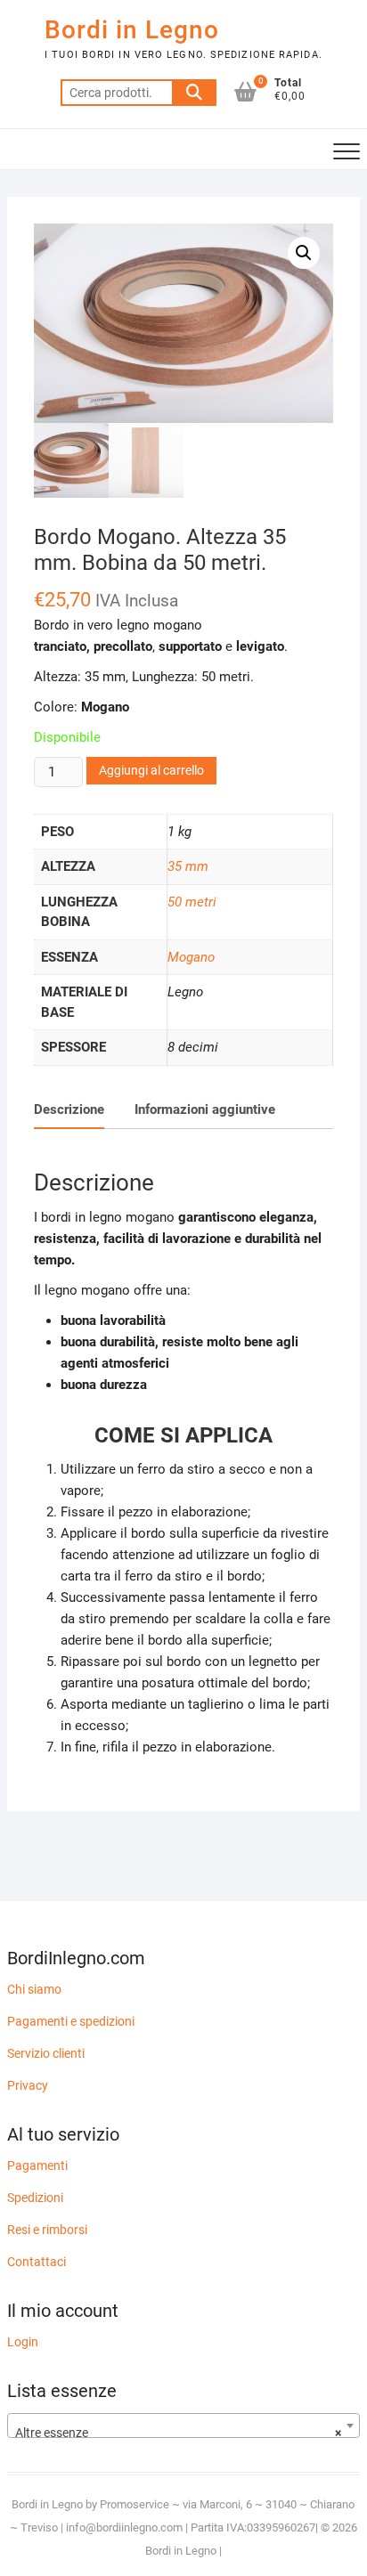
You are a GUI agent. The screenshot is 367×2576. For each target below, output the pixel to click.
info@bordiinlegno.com (126, 2527)
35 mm (188, 866)
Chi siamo (34, 1989)
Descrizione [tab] (69, 1109)
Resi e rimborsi (47, 2230)
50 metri (192, 902)
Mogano (191, 957)
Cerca (194, 93)
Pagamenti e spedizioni (71, 2021)
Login (23, 2342)
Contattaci (37, 2262)
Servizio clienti (46, 2053)
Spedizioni (35, 2198)
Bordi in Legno (132, 30)
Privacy (28, 2085)
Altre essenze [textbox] (178, 2433)
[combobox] (183, 2426)
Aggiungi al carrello (151, 770)
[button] (304, 253)
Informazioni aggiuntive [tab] (205, 1109)
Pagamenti (37, 2166)
